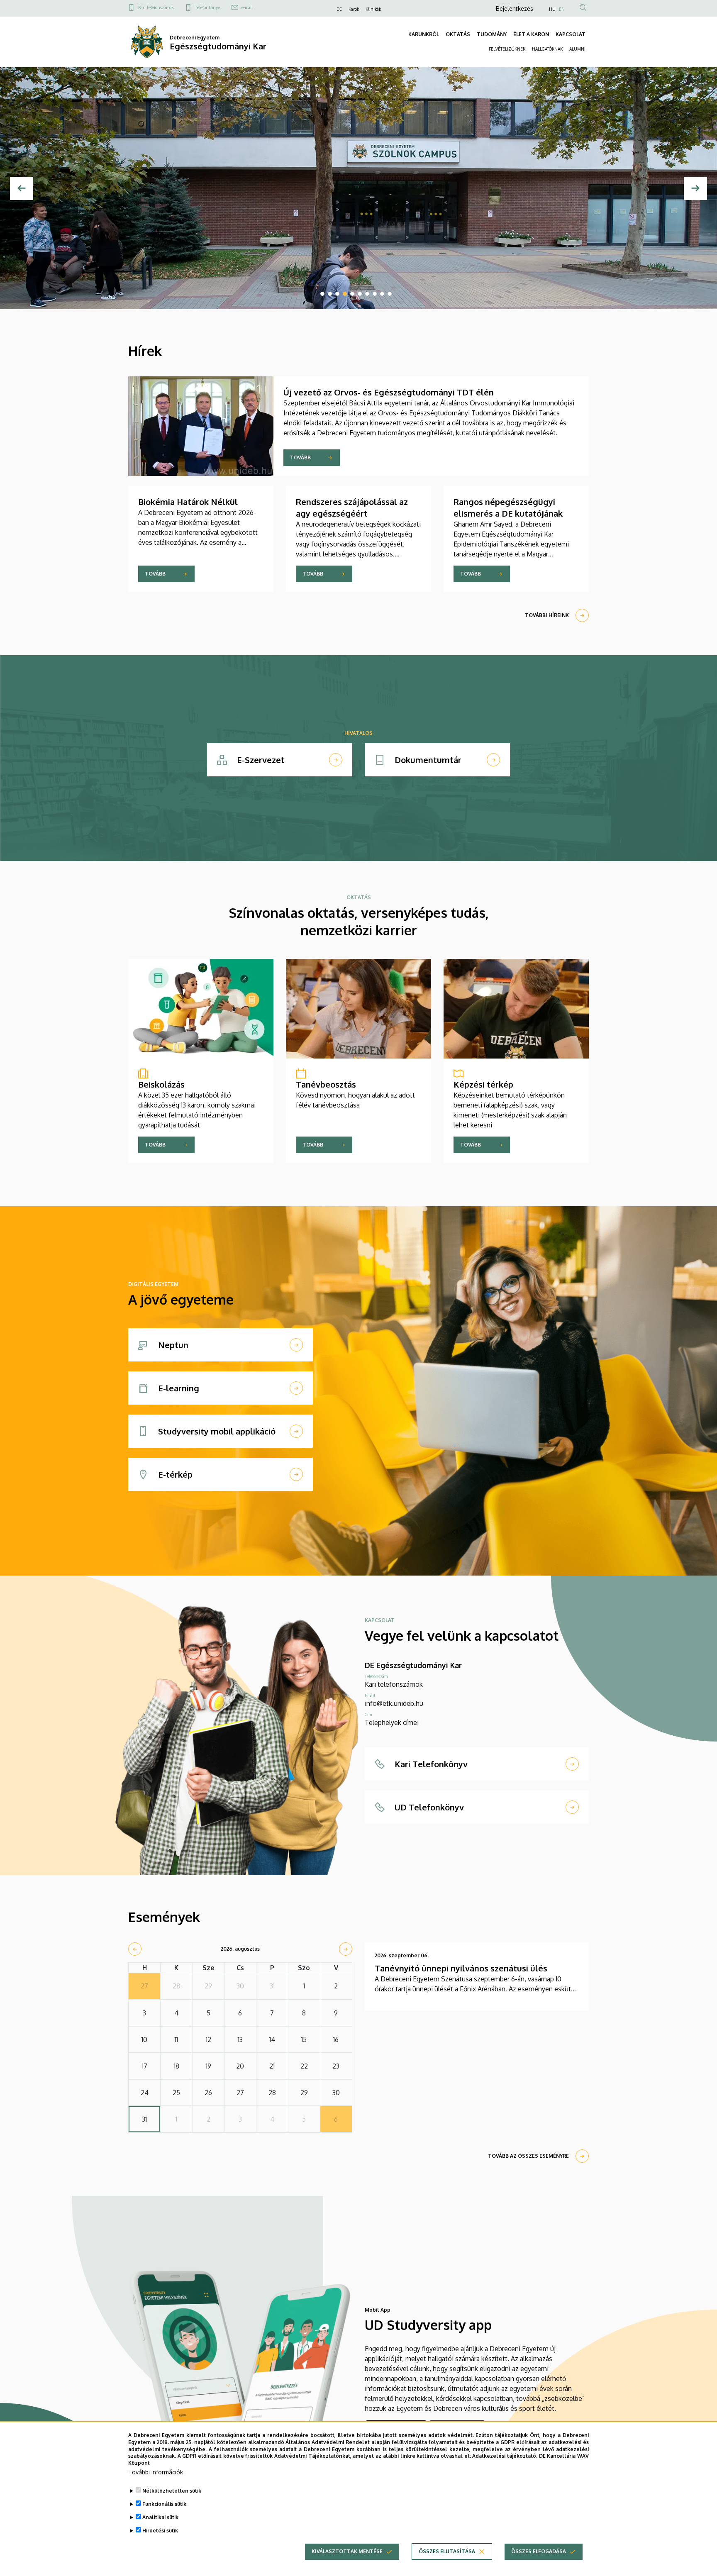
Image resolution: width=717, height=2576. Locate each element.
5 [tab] (352, 294)
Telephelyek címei (392, 1722)
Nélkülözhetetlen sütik (172, 2491)
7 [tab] (367, 294)
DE (339, 9)
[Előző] (22, 188)
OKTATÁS (458, 34)
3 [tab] (337, 294)
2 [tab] (330, 294)
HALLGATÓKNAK (547, 49)
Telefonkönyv (207, 7)
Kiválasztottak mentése (347, 2551)
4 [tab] (345, 294)
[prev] (135, 1949)
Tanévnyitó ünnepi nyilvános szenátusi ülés (461, 1968)
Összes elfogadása (539, 2551)
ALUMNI (577, 49)
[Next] (695, 188)
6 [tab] (360, 294)
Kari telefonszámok (156, 7)
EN (562, 9)
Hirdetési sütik (160, 2531)
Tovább (300, 457)
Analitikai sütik (160, 2517)
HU (552, 9)
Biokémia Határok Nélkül (188, 502)
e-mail (247, 7)
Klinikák (373, 9)
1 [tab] (322, 294)
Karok (354, 9)
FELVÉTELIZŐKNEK (507, 49)
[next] (346, 1949)
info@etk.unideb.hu (394, 1703)
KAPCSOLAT (571, 34)
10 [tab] (390, 294)
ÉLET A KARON (531, 34)
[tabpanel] (358, 188)
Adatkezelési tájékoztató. (505, 2456)
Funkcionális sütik (164, 2504)
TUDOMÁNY (492, 34)
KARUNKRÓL (424, 34)
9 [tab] (382, 294)
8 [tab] (375, 294)
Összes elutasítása (447, 2551)
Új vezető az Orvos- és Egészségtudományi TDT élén (389, 392)
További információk (156, 2472)
